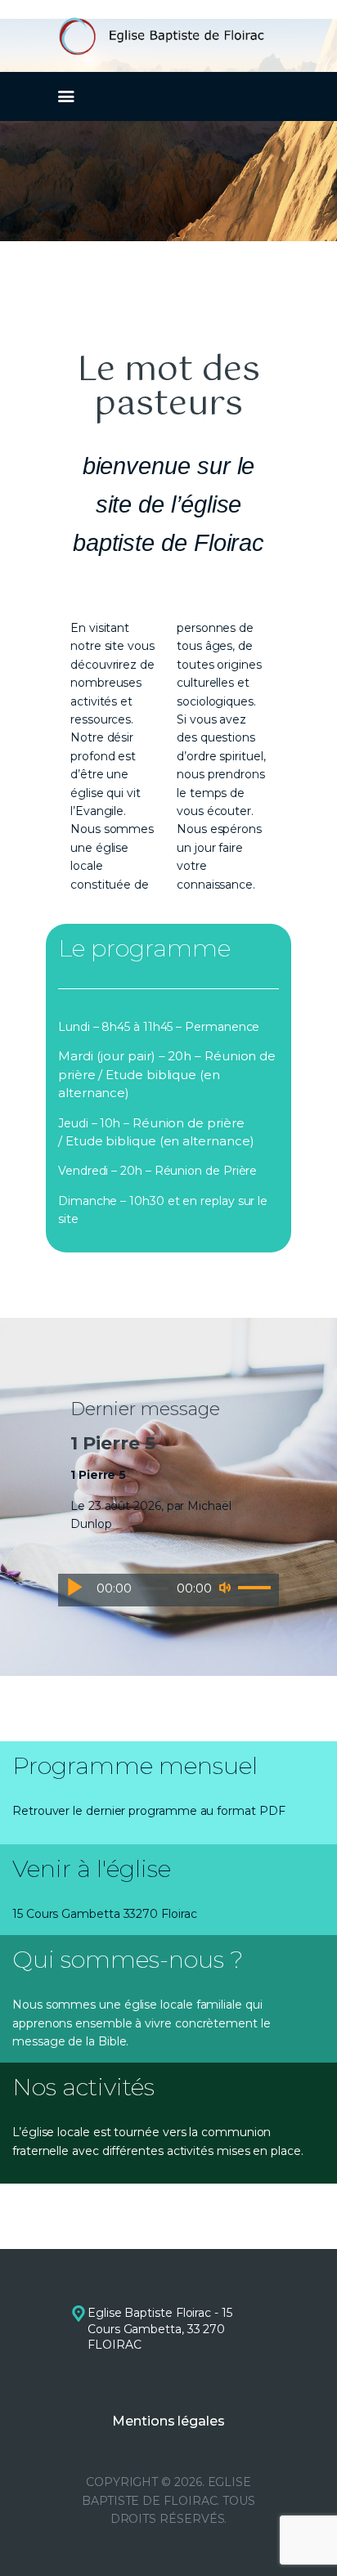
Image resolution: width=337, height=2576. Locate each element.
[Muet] (225, 1588)
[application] (168, 1590)
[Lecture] (74, 1587)
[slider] (254, 1588)
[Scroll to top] (309, 2537)
